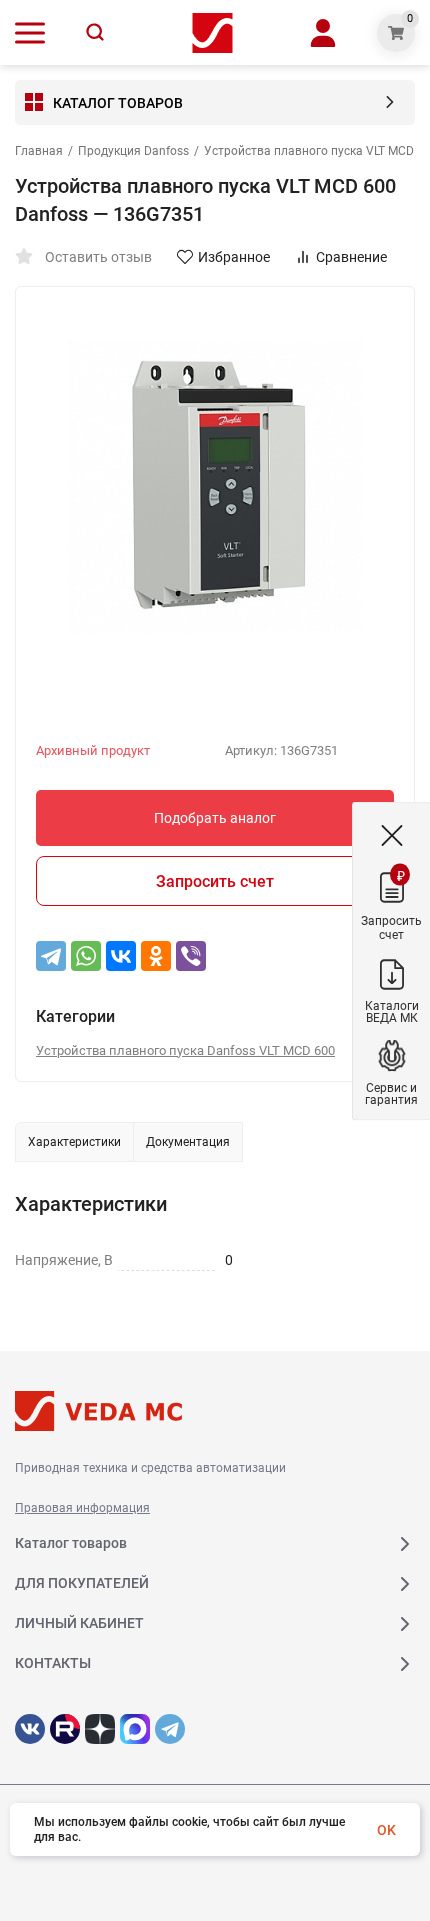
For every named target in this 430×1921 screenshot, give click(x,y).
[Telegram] (51, 956)
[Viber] (191, 956)
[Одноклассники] (156, 956)
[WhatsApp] (86, 956)
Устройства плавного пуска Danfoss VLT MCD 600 (185, 1050)
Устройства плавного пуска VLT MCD (309, 151)
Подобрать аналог (215, 818)
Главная (39, 151)
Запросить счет (215, 881)
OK (386, 1830)
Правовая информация (82, 1508)
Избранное (234, 257)
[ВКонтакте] (121, 956)
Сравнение (351, 257)
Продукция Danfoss (133, 151)
